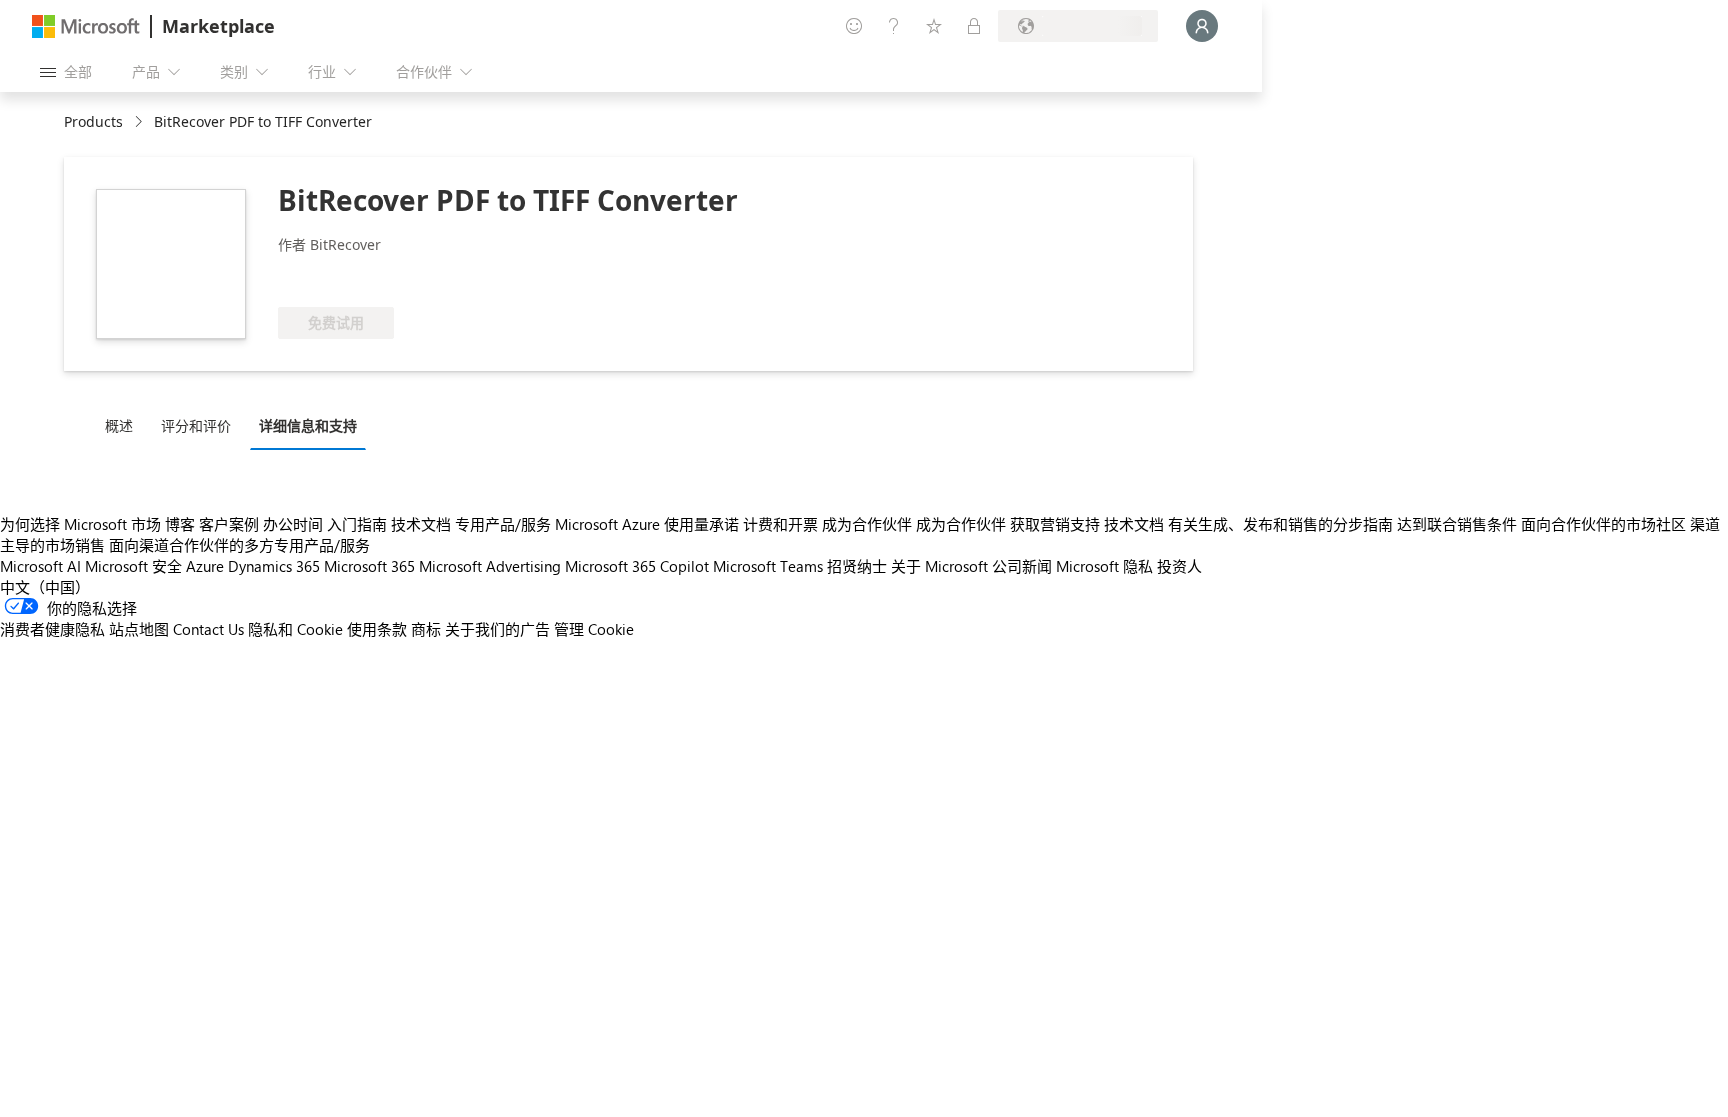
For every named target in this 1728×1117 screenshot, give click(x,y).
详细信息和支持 (308, 425)
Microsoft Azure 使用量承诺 (647, 524)
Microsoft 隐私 (1104, 566)
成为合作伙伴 (867, 524)
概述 (119, 425)
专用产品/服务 (503, 524)
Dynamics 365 (274, 566)
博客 (180, 524)
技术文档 (421, 524)
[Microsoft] (86, 26)
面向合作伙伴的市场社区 (1603, 524)
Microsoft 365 (369, 566)
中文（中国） (45, 587)
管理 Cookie (594, 629)
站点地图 (139, 629)
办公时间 (293, 524)
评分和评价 (196, 425)
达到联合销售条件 (1457, 524)
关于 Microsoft (939, 566)
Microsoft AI (40, 566)
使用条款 (377, 629)
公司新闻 (1022, 566)
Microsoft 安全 (133, 566)
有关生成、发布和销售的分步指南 (1280, 524)
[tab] (124, 425)
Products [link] (93, 121)
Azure (205, 566)
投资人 (1179, 566)
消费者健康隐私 (52, 629)
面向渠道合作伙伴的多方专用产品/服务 (239, 545)
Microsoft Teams (768, 566)
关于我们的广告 (497, 629)
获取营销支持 (1055, 524)
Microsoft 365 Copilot (637, 566)
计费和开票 (780, 524)
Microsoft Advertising (490, 566)
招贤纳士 (857, 566)
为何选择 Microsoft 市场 (80, 524)
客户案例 (229, 524)
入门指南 (357, 524)
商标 (426, 629)
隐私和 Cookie (295, 629)
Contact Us (208, 629)
